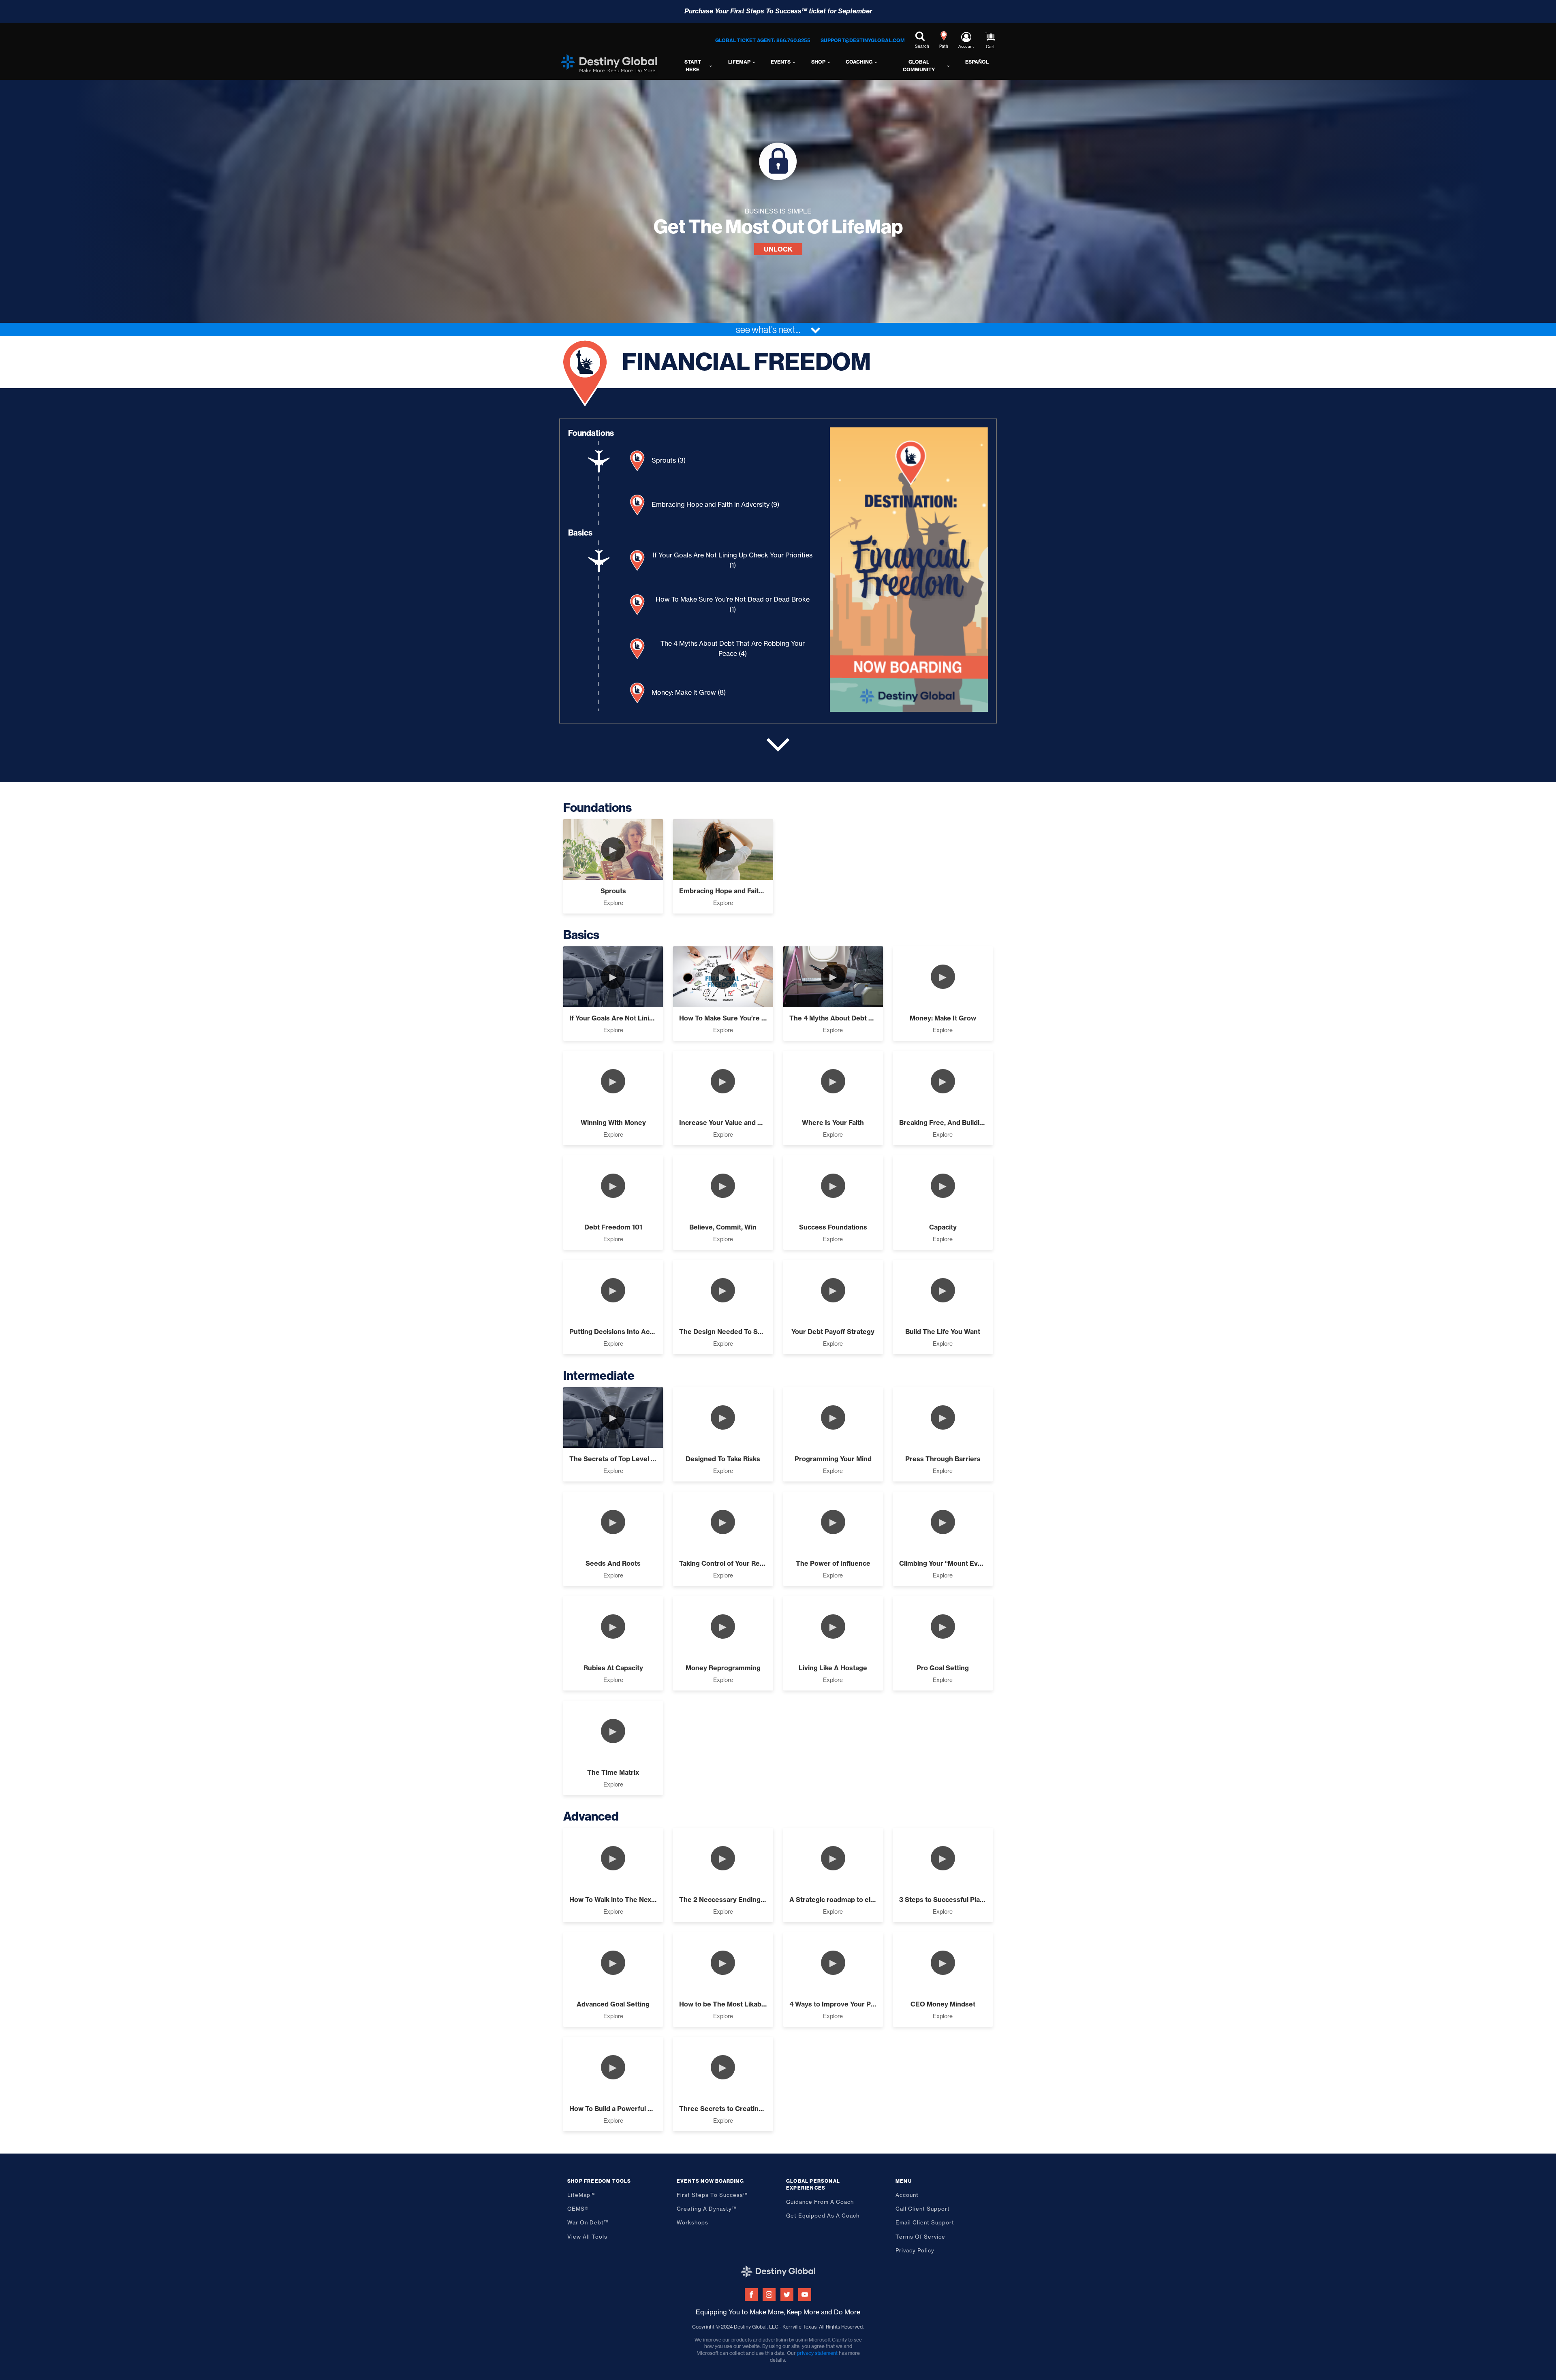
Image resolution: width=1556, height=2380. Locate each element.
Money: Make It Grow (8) (689, 692)
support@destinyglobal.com (863, 40)
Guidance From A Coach (820, 2202)
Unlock (778, 249)
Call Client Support (923, 2209)
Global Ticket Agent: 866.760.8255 (763, 40)
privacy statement (817, 2353)
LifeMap (739, 62)
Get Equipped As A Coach (823, 2216)
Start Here (693, 66)
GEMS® (578, 2209)
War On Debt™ (588, 2222)
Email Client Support (925, 2222)
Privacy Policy (915, 2250)
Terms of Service (920, 2237)
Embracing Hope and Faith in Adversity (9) (715, 504)
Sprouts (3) (669, 460)
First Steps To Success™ (712, 2195)
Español (977, 62)
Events (781, 62)
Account (907, 2195)
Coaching (859, 62)
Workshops (693, 2222)
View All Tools (587, 2237)
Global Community (919, 66)
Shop (818, 62)
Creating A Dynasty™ (707, 2209)
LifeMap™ (581, 2195)
